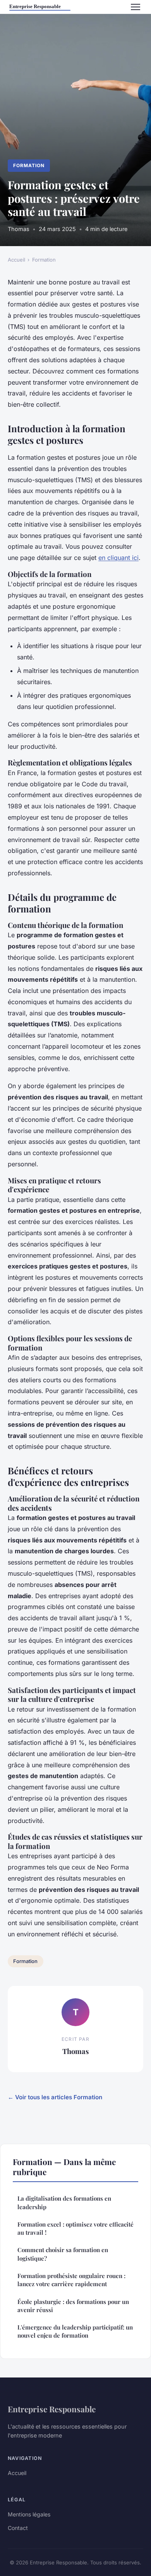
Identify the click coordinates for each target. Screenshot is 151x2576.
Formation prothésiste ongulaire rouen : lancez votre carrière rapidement (71, 2280)
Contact (18, 2528)
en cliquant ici (118, 558)
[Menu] (136, 7)
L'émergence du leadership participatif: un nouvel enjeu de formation (75, 2331)
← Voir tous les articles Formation (55, 2097)
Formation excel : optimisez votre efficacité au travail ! (75, 2228)
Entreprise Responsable (52, 2409)
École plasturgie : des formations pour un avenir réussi (73, 2306)
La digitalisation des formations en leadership (64, 2202)
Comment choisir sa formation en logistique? (63, 2254)
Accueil (16, 260)
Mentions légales (29, 2514)
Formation (29, 165)
